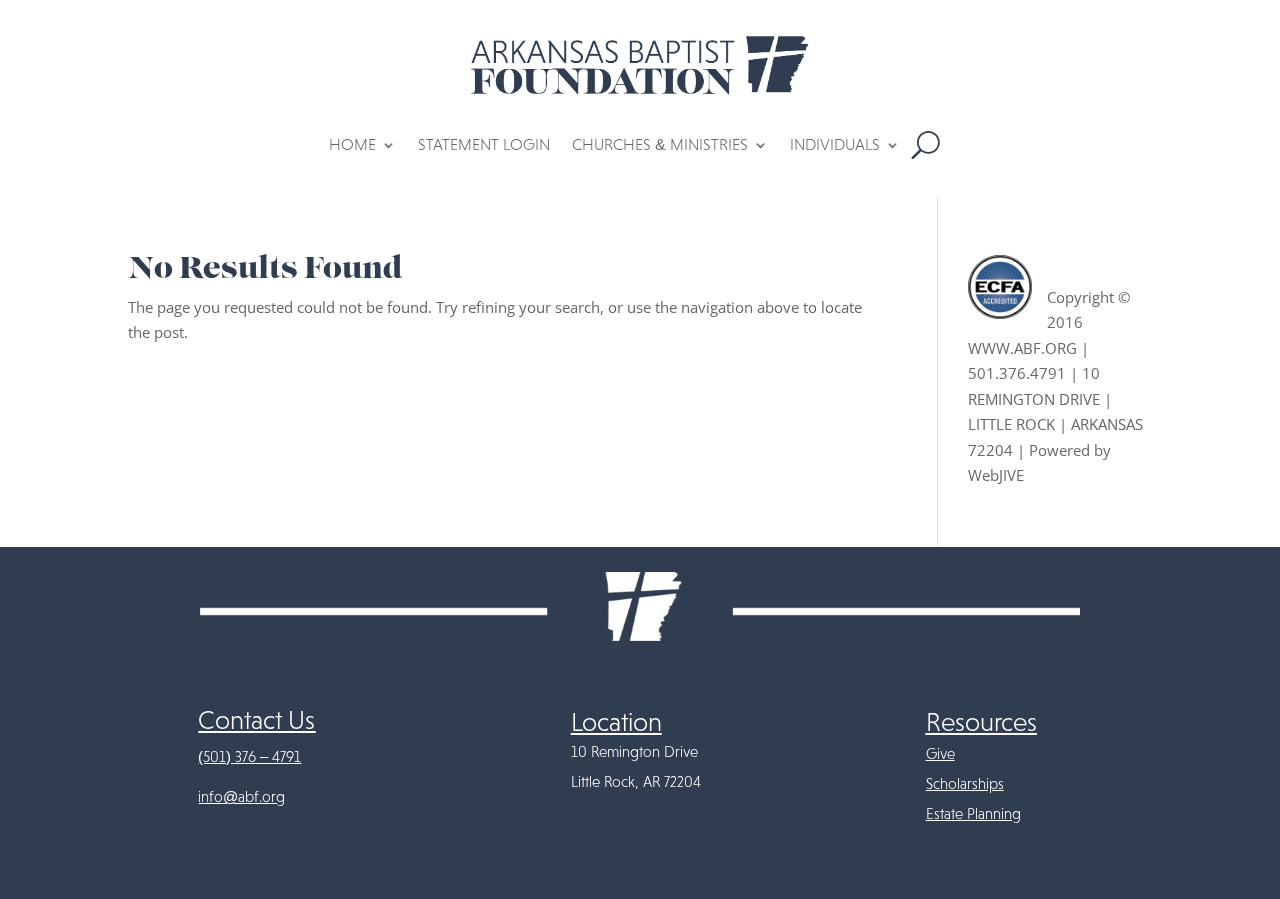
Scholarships (965, 784)
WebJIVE (996, 475)
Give (940, 754)
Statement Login (484, 144)
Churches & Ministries (660, 144)
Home (352, 144)
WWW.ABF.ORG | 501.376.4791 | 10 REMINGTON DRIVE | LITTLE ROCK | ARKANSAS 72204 (1055, 399)
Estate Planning (973, 814)
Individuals (835, 144)
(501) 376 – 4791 (249, 757)
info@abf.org (241, 797)
